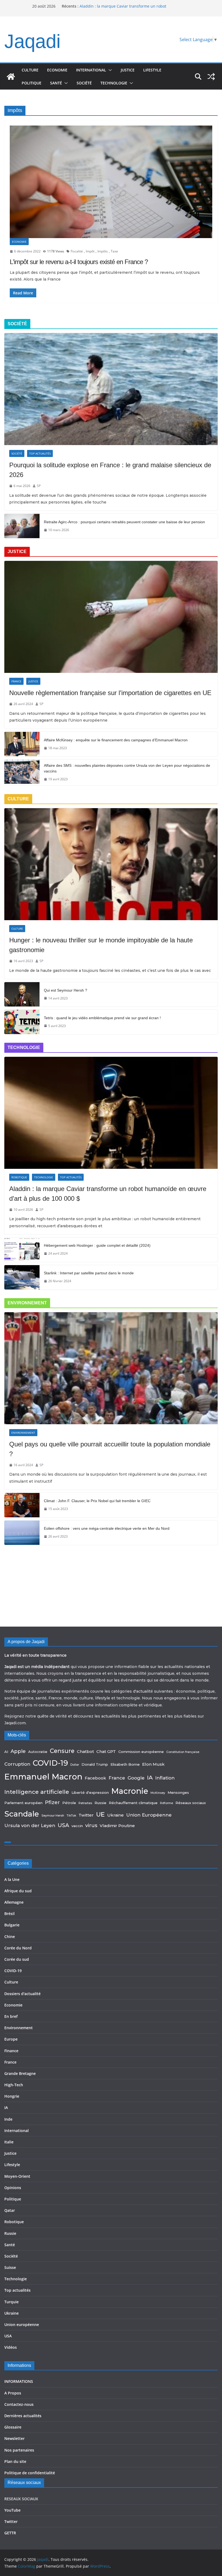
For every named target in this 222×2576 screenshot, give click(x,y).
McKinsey (158, 1793)
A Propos (13, 2393)
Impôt (90, 251)
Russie (100, 1803)
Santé (56, 83)
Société (84, 83)
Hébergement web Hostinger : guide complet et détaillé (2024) (97, 1245)
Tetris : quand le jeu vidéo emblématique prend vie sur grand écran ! (102, 1018)
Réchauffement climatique (133, 1803)
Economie (57, 70)
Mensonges (178, 1792)
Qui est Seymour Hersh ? (66, 990)
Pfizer (52, 1802)
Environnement (23, 1433)
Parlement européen (23, 1803)
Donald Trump (95, 1764)
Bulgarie (12, 1925)
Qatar (10, 2210)
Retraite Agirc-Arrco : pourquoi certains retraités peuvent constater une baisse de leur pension (124, 522)
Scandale (22, 1814)
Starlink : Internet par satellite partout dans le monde (89, 1273)
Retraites (85, 1803)
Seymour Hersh (53, 1816)
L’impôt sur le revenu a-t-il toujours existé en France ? (79, 262)
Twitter (86, 1815)
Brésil (9, 1914)
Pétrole (69, 1803)
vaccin (77, 1826)
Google (136, 1778)
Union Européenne (149, 1815)
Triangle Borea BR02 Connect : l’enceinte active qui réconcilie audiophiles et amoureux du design (126, 7)
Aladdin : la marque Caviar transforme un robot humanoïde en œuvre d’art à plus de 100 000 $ (108, 1194)
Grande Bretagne (20, 2073)
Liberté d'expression (90, 1792)
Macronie (130, 1791)
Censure (62, 1751)
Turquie (12, 2302)
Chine (10, 1937)
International (91, 70)
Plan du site (15, 2461)
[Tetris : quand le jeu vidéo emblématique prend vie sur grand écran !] (22, 1022)
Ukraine (115, 1815)
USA (63, 1825)
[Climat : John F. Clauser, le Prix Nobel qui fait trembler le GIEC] (22, 1505)
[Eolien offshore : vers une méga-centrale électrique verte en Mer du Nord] (22, 1533)
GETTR (10, 2533)
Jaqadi (32, 41)
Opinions (13, 2188)
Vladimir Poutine (117, 1826)
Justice (128, 70)
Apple (18, 1751)
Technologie (114, 83)
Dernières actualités (23, 2416)
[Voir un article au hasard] (211, 77)
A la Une (12, 1879)
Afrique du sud (18, 1891)
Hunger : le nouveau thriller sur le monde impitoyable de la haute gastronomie (101, 945)
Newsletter (14, 2438)
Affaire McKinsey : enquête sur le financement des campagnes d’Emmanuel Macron (116, 740)
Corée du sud (17, 1959)
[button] (109, 70)
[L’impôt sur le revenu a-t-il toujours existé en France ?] (111, 182)
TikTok (71, 1816)
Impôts (103, 251)
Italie (9, 2142)
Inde (8, 2119)
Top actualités (40, 453)
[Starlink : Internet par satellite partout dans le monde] (22, 1277)
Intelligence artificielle (37, 1792)
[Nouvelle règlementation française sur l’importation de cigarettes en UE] (111, 617)
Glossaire (13, 2427)
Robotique (19, 1177)
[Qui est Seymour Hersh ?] (22, 994)
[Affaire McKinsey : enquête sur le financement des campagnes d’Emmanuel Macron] (22, 744)
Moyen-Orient (17, 2176)
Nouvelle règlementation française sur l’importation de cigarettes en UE (110, 693)
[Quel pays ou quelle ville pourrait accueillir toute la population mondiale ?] (111, 1368)
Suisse (10, 2267)
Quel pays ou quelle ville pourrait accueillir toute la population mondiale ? (110, 1449)
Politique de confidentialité (30, 2473)
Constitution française (183, 1752)
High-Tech (14, 2085)
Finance (11, 2051)
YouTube (12, 2510)
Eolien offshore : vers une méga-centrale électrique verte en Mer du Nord (107, 1528)
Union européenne (22, 2325)
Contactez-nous (19, 2404)
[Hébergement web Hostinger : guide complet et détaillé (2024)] (22, 1250)
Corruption (17, 1764)
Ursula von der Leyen (30, 1825)
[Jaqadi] (11, 77)
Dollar (75, 1765)
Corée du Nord (18, 1948)
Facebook (95, 1778)
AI (6, 1752)
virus (91, 1825)
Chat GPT (106, 1751)
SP (39, 486)
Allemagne (14, 1902)
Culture (30, 70)
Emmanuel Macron (43, 1777)
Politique (32, 83)
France (16, 681)
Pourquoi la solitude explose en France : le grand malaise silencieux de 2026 (110, 470)
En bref (11, 2016)
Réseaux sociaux (191, 1803)
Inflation (165, 1778)
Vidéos (11, 2347)
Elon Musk (153, 1764)
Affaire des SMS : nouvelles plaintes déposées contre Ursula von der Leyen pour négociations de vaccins (127, 768)
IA (150, 1777)
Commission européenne (141, 1752)
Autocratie (38, 1752)
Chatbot (85, 1751)
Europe (11, 2039)
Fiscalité (77, 251)
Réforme (166, 1803)
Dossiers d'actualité (22, 1994)
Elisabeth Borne (125, 1764)
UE (100, 1814)
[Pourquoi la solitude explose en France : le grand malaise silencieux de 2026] (111, 389)
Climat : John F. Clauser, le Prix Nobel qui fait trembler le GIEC (97, 1501)
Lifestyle (152, 70)
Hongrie (12, 2096)
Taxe (114, 251)
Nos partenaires (19, 2450)
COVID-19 (50, 1763)
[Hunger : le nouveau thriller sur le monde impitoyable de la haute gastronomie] (111, 864)
